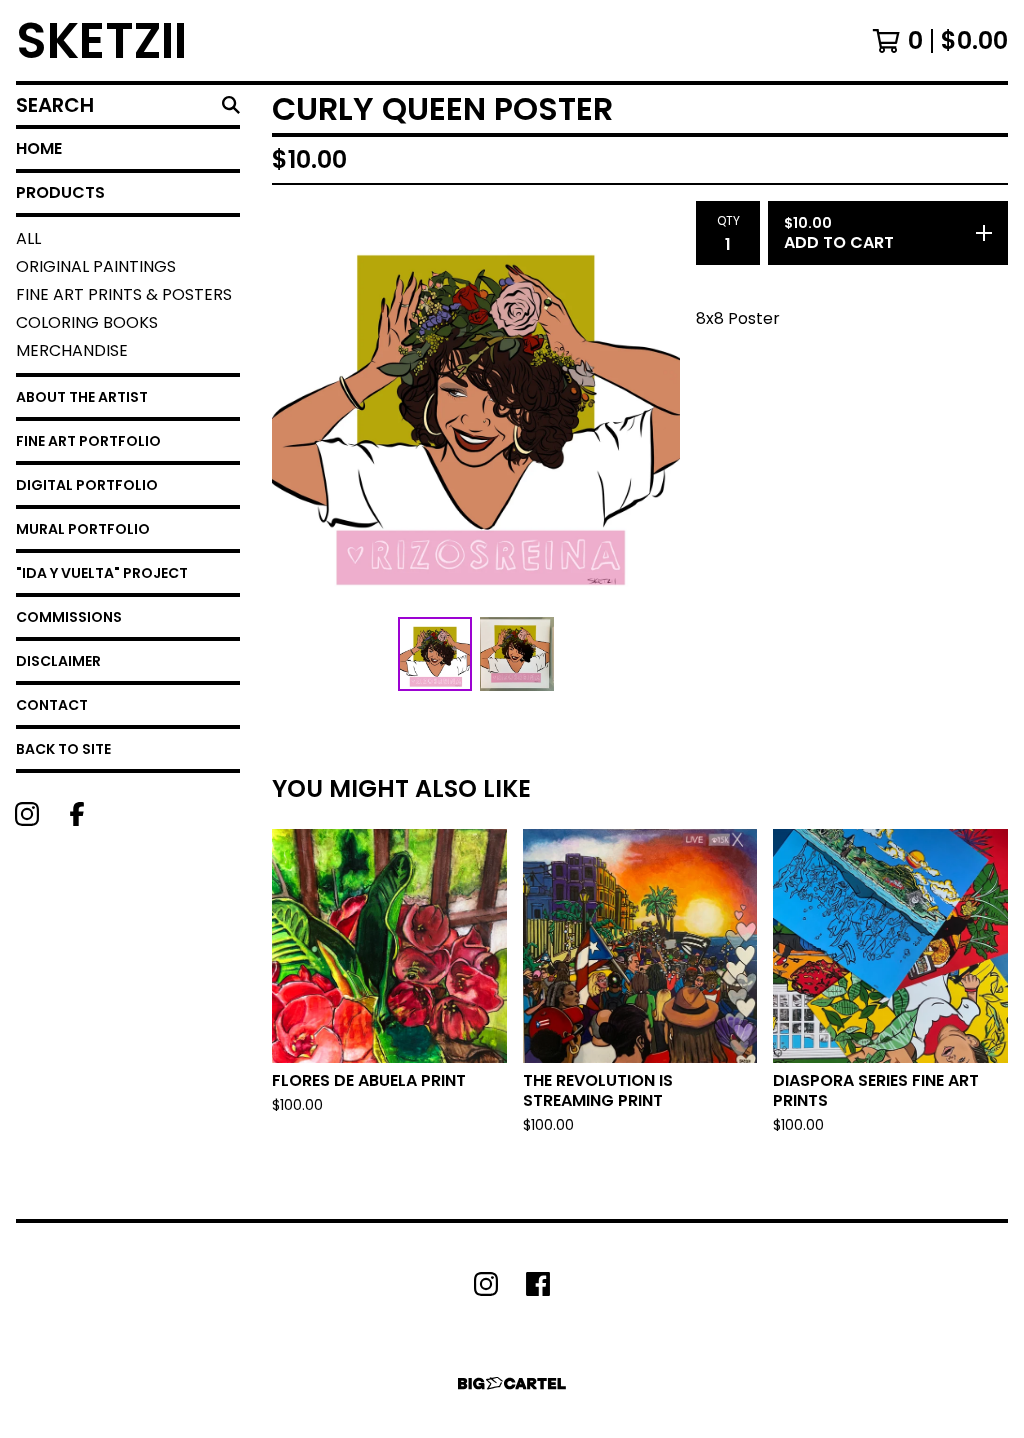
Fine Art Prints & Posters (124, 294)
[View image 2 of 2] (517, 654)
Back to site (63, 749)
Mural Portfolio (83, 529)
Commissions (69, 617)
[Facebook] (77, 814)
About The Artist (82, 397)
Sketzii (101, 40)
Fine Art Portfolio (88, 441)
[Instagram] (27, 814)
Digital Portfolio (87, 485)
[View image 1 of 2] (435, 654)
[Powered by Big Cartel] (512, 1383)
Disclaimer (58, 661)
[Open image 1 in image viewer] (476, 405)
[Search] (231, 105)
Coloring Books (87, 322)
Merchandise (72, 350)
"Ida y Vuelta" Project (102, 573)
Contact (52, 705)
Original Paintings (96, 266)
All (28, 238)
